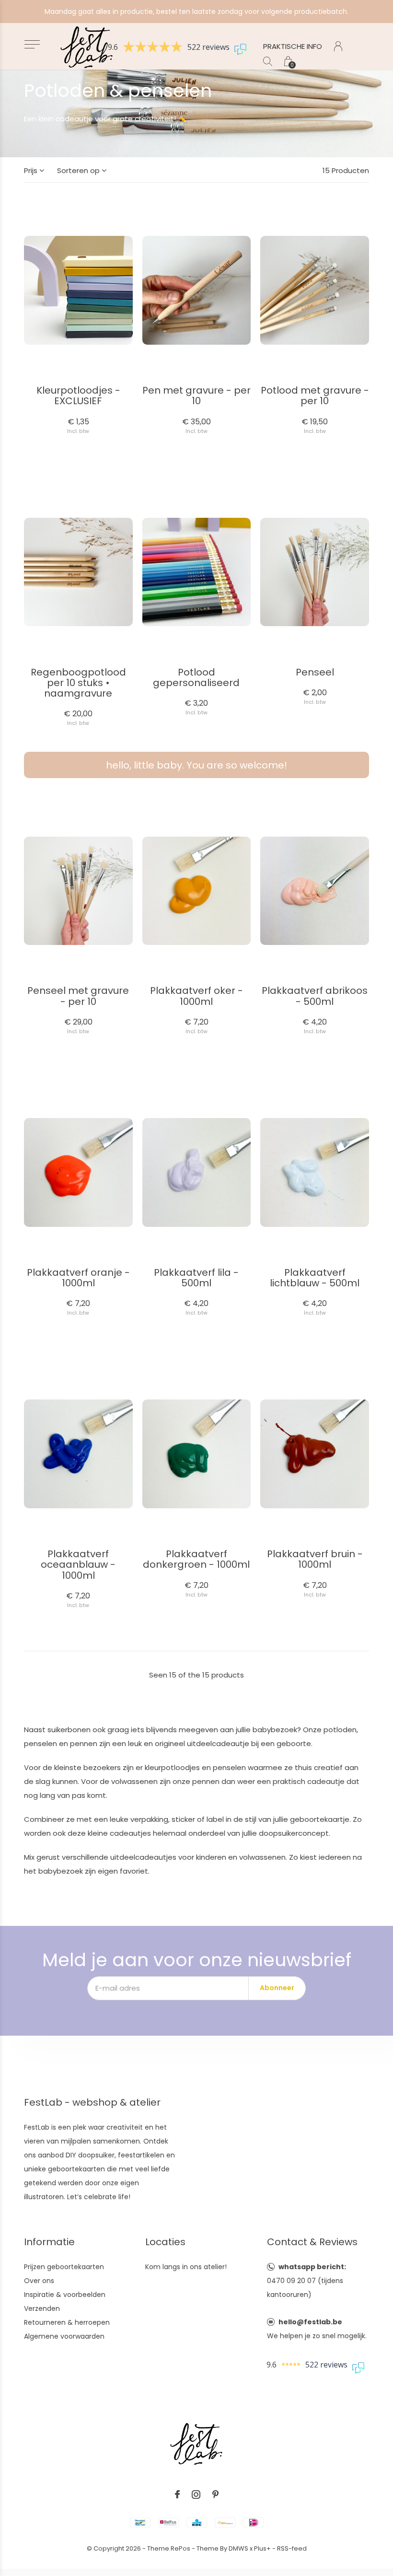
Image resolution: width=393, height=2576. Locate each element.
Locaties (165, 2242)
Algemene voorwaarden (64, 2336)
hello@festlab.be (310, 2322)
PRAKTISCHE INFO (293, 46)
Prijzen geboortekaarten (64, 2267)
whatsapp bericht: (312, 2267)
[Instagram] (196, 2494)
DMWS (238, 2548)
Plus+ (262, 2548)
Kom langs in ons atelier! (186, 2267)
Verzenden (42, 2308)
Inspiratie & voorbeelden (65, 2295)
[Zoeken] (268, 61)
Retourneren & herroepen (67, 2322)
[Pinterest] (215, 2494)
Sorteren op (78, 170)
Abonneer (277, 1988)
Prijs (31, 170)
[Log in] (338, 46)
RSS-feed (292, 2548)
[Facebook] (177, 2494)
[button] (32, 44)
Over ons (39, 2281)
